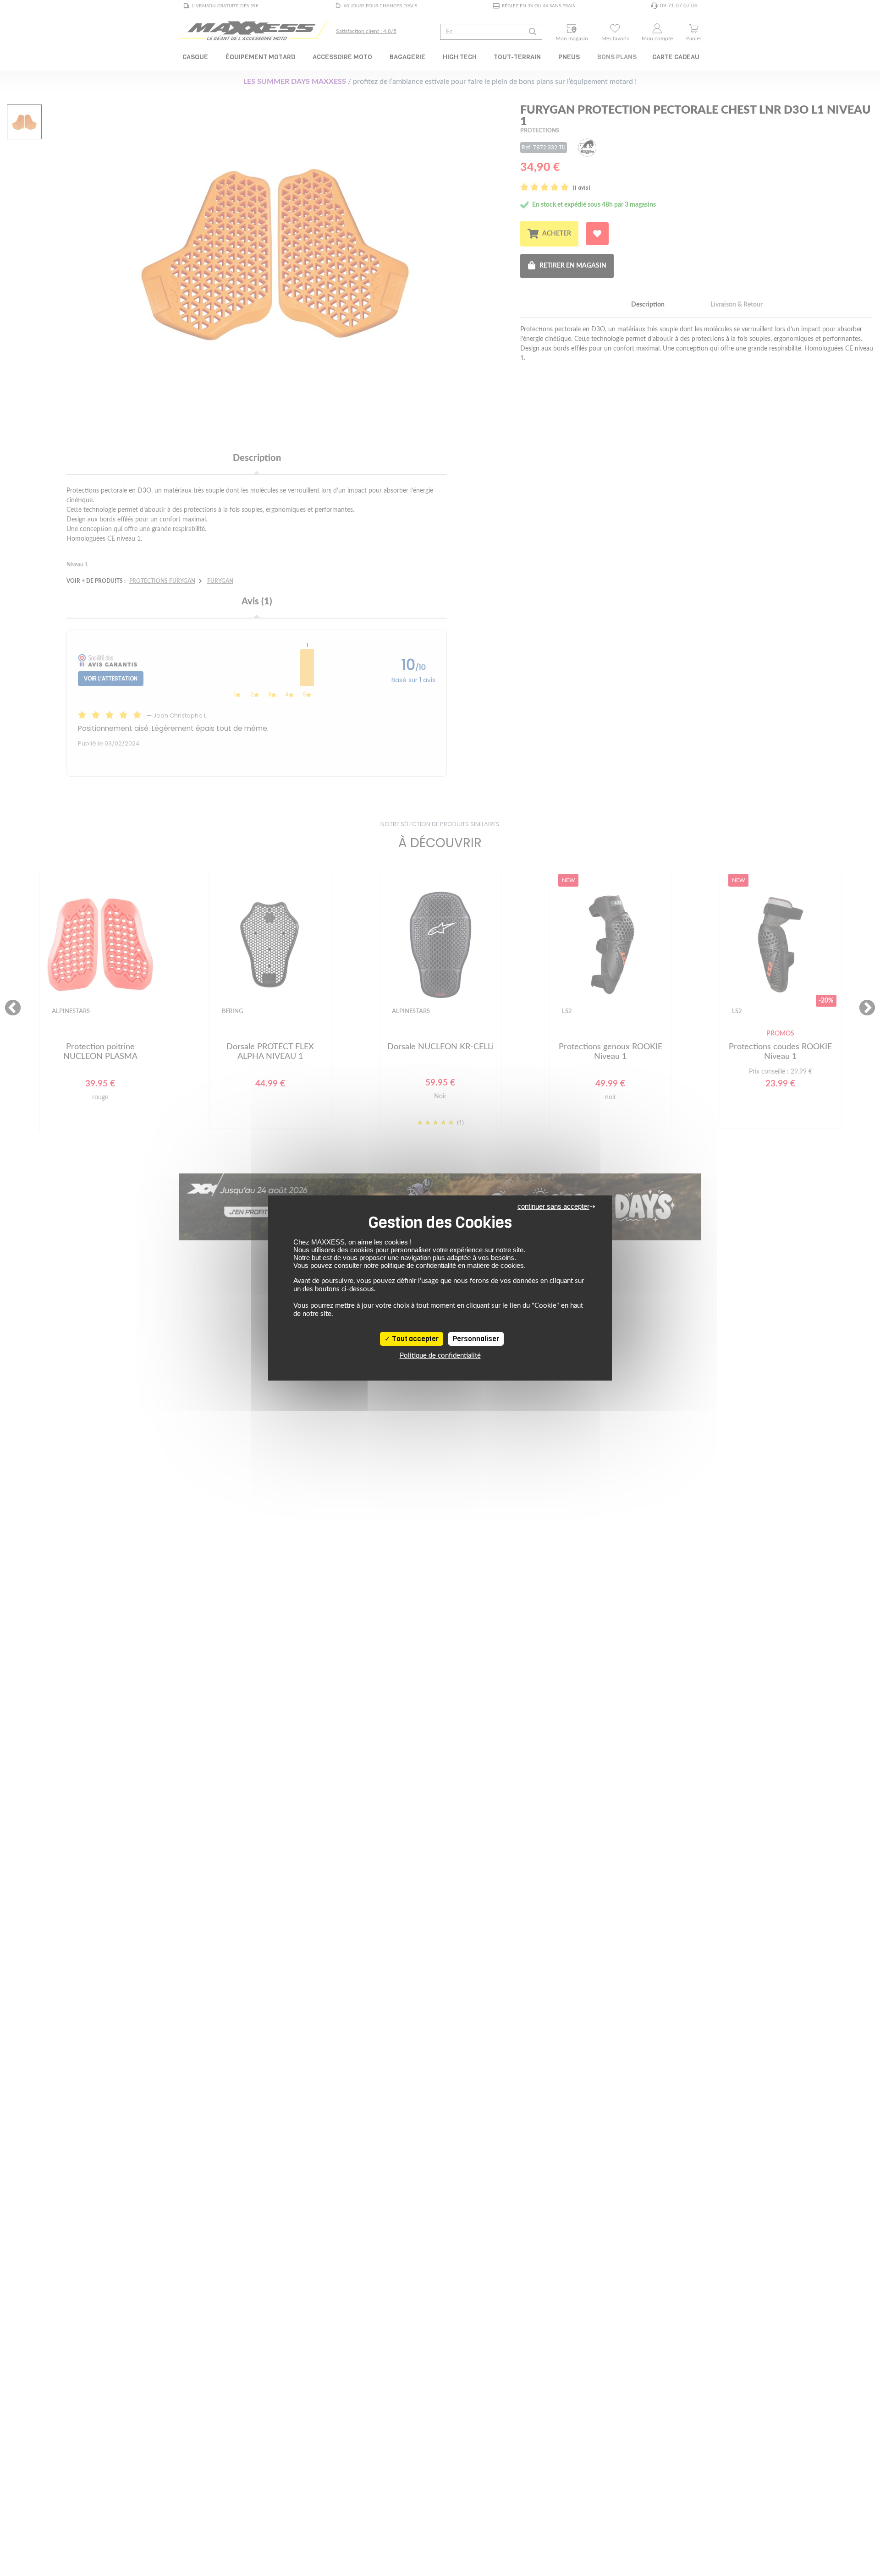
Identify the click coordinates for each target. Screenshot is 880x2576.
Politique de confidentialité (440, 1356)
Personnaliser (476, 1339)
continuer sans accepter (553, 1206)
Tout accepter (415, 1339)
